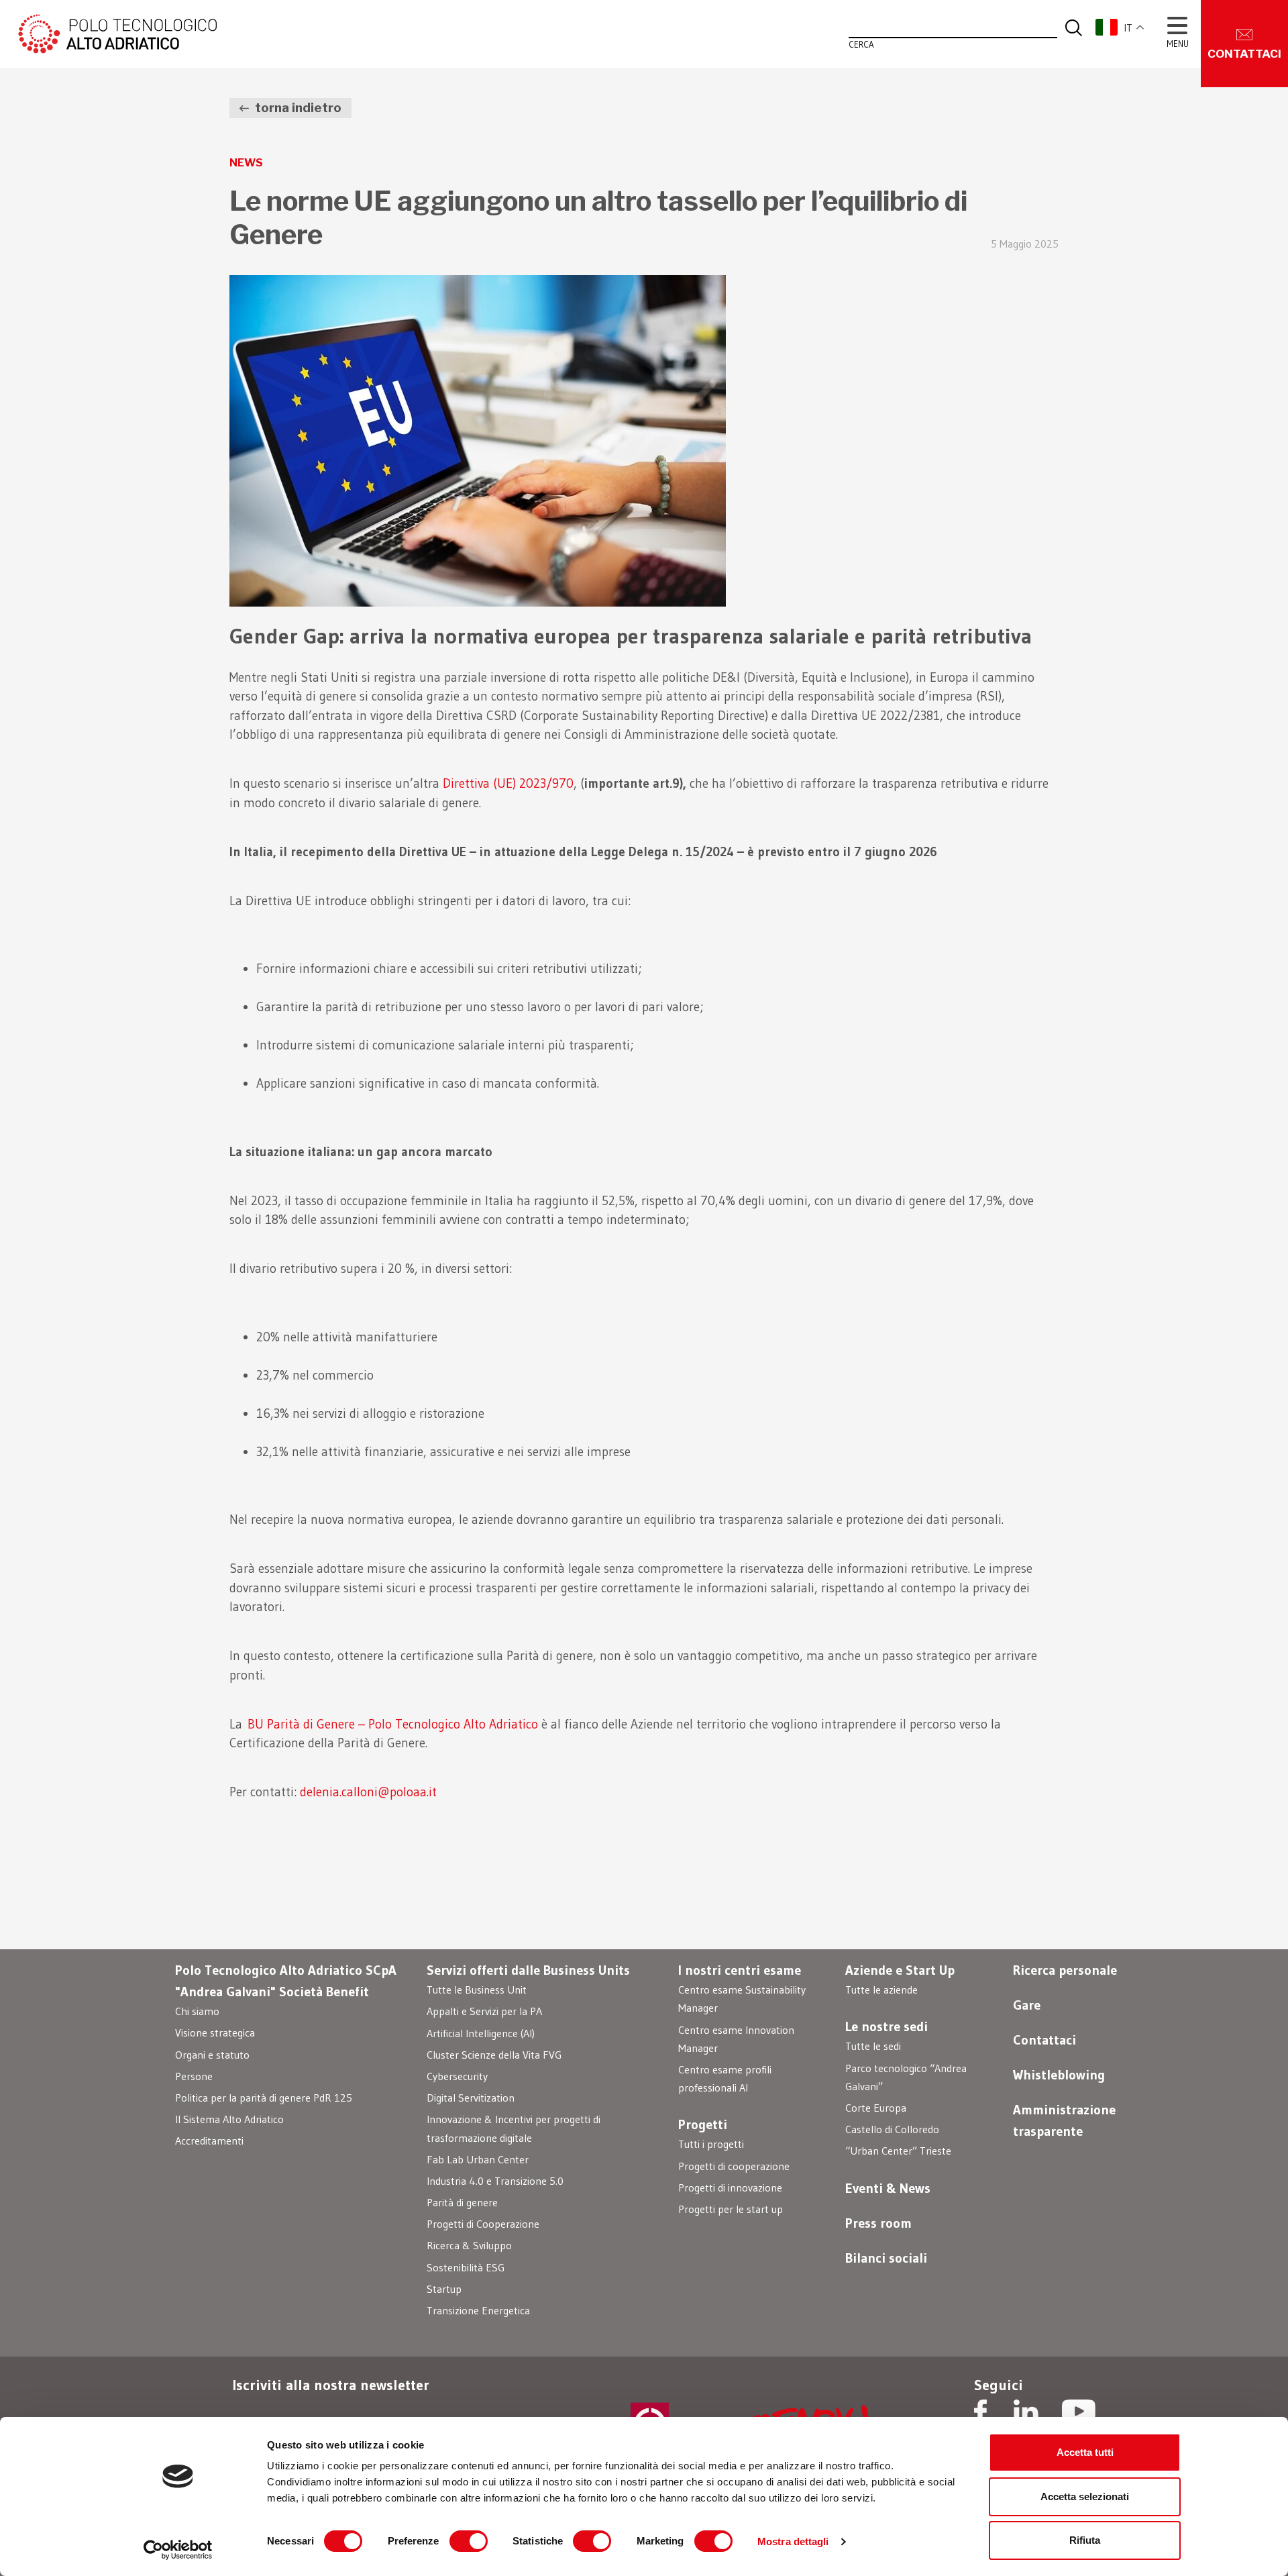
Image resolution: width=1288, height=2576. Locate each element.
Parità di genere (462, 2202)
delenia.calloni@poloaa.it (368, 1792)
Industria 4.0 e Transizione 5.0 (495, 2181)
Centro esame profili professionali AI (725, 2078)
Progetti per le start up (731, 2209)
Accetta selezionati (1085, 2496)
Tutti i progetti (711, 2144)
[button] (1127, 27)
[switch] (469, 2541)
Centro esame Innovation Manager (736, 2039)
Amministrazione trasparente (1064, 2120)
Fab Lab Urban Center (478, 2159)
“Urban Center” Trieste (898, 2151)
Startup (444, 2289)
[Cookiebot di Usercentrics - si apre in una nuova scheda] (178, 2550)
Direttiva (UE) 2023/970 (508, 783)
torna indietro (297, 108)
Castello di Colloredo (892, 2129)
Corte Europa (876, 2108)
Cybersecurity (457, 2076)
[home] (116, 33)
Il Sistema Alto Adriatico (229, 2119)
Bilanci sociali (886, 2258)
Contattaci (1044, 2040)
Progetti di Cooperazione (483, 2224)
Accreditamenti (209, 2141)
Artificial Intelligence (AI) (481, 2033)
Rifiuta (1085, 2540)
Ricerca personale (1065, 1970)
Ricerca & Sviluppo (469, 2245)
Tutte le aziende (881, 1990)
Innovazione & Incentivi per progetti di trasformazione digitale (514, 2128)
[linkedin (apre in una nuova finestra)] (1026, 2413)
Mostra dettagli (793, 2541)
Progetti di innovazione (730, 2187)
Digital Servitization (471, 2098)
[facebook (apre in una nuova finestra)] (980, 2413)
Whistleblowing (1059, 2075)
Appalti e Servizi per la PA (484, 2011)
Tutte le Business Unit (477, 1990)
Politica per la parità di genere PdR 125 (264, 2098)
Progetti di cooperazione (734, 2166)
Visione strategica (215, 2032)
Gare (1027, 2005)
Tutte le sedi (873, 2046)
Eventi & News (888, 2188)
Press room (878, 2223)
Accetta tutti (1085, 2452)
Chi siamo (197, 2011)
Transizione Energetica (478, 2310)
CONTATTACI (1244, 54)
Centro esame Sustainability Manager (742, 1999)
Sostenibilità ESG (466, 2267)
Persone (194, 2076)
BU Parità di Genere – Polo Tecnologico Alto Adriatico (393, 1724)
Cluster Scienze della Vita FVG (494, 2055)
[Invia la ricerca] (1074, 27)
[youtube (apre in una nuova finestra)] (1079, 2413)
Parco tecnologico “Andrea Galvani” (906, 2077)
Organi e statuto (212, 2055)
